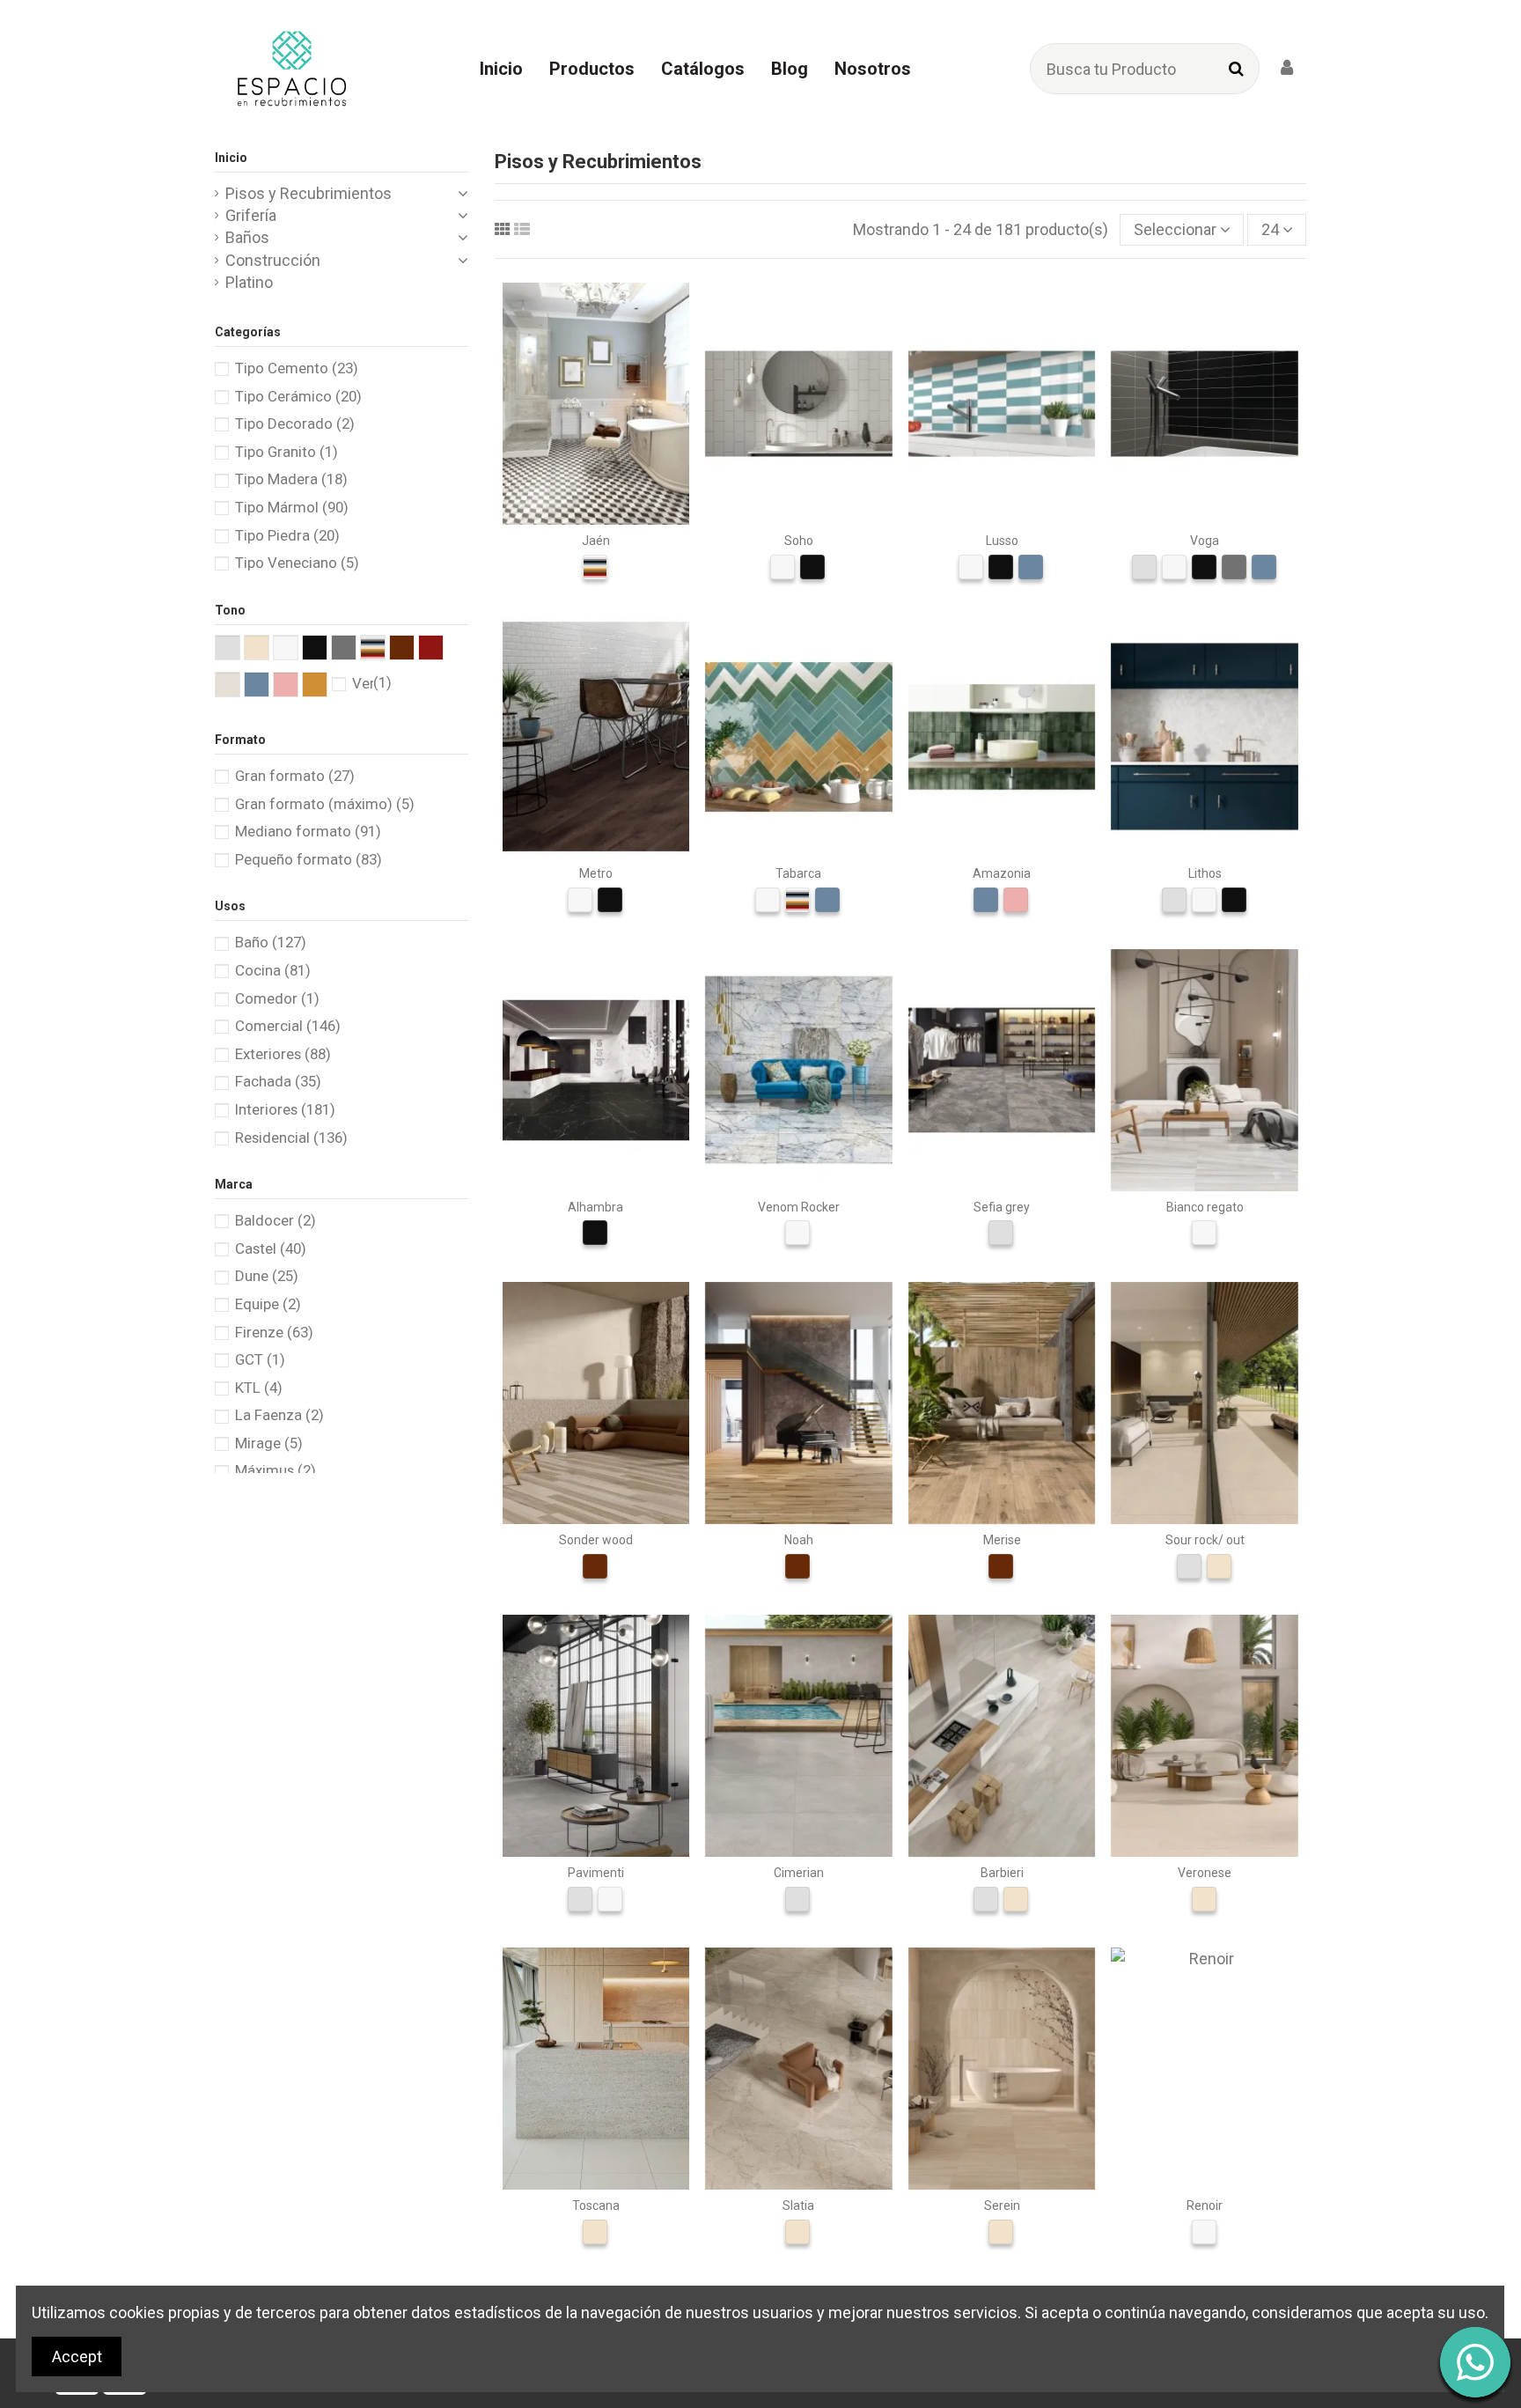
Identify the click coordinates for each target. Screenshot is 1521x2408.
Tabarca (798, 873)
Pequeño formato (309, 859)
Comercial (288, 1026)
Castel (271, 1248)
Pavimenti (596, 1873)
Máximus (276, 1470)
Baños (247, 237)
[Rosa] (1016, 900)
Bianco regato (1205, 1207)
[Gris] (1144, 567)
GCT (260, 1359)
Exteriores (283, 1054)
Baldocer (276, 1220)
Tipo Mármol (292, 507)
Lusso (1002, 541)
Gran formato (295, 776)
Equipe (268, 1304)
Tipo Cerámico (298, 396)
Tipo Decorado (295, 423)
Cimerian (799, 1873)
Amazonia (1002, 873)
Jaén (596, 541)
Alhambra (595, 1207)
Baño (271, 942)
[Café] (595, 1566)
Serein (1002, 2205)
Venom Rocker (799, 1207)
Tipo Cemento (297, 368)
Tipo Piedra (287, 535)
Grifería (251, 215)
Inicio (231, 158)
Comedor (277, 998)
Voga (1205, 541)
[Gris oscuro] (1234, 567)
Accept (77, 2356)
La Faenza (279, 1415)
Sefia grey (1002, 1207)
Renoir (1205, 2205)
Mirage (269, 1443)
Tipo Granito (287, 452)
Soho (799, 541)
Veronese (1205, 1873)
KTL (259, 1388)
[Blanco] (783, 567)
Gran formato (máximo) (325, 804)
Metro (596, 873)
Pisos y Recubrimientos (309, 193)
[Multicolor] (595, 567)
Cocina (273, 970)
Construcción (273, 260)
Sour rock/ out (1205, 1540)
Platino (249, 282)
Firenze (274, 1332)
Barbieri (1002, 1873)
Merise (1002, 1540)
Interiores (285, 1109)
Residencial (291, 1138)
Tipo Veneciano (297, 563)
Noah (799, 1540)
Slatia (798, 2205)
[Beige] (1219, 1566)
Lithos (1205, 873)
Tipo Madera (291, 479)
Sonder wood (596, 1540)
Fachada (278, 1081)
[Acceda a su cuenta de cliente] (1287, 68)
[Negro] (812, 567)
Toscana (596, 2205)
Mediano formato (308, 831)
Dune (267, 1276)
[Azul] (1031, 567)
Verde (372, 683)
